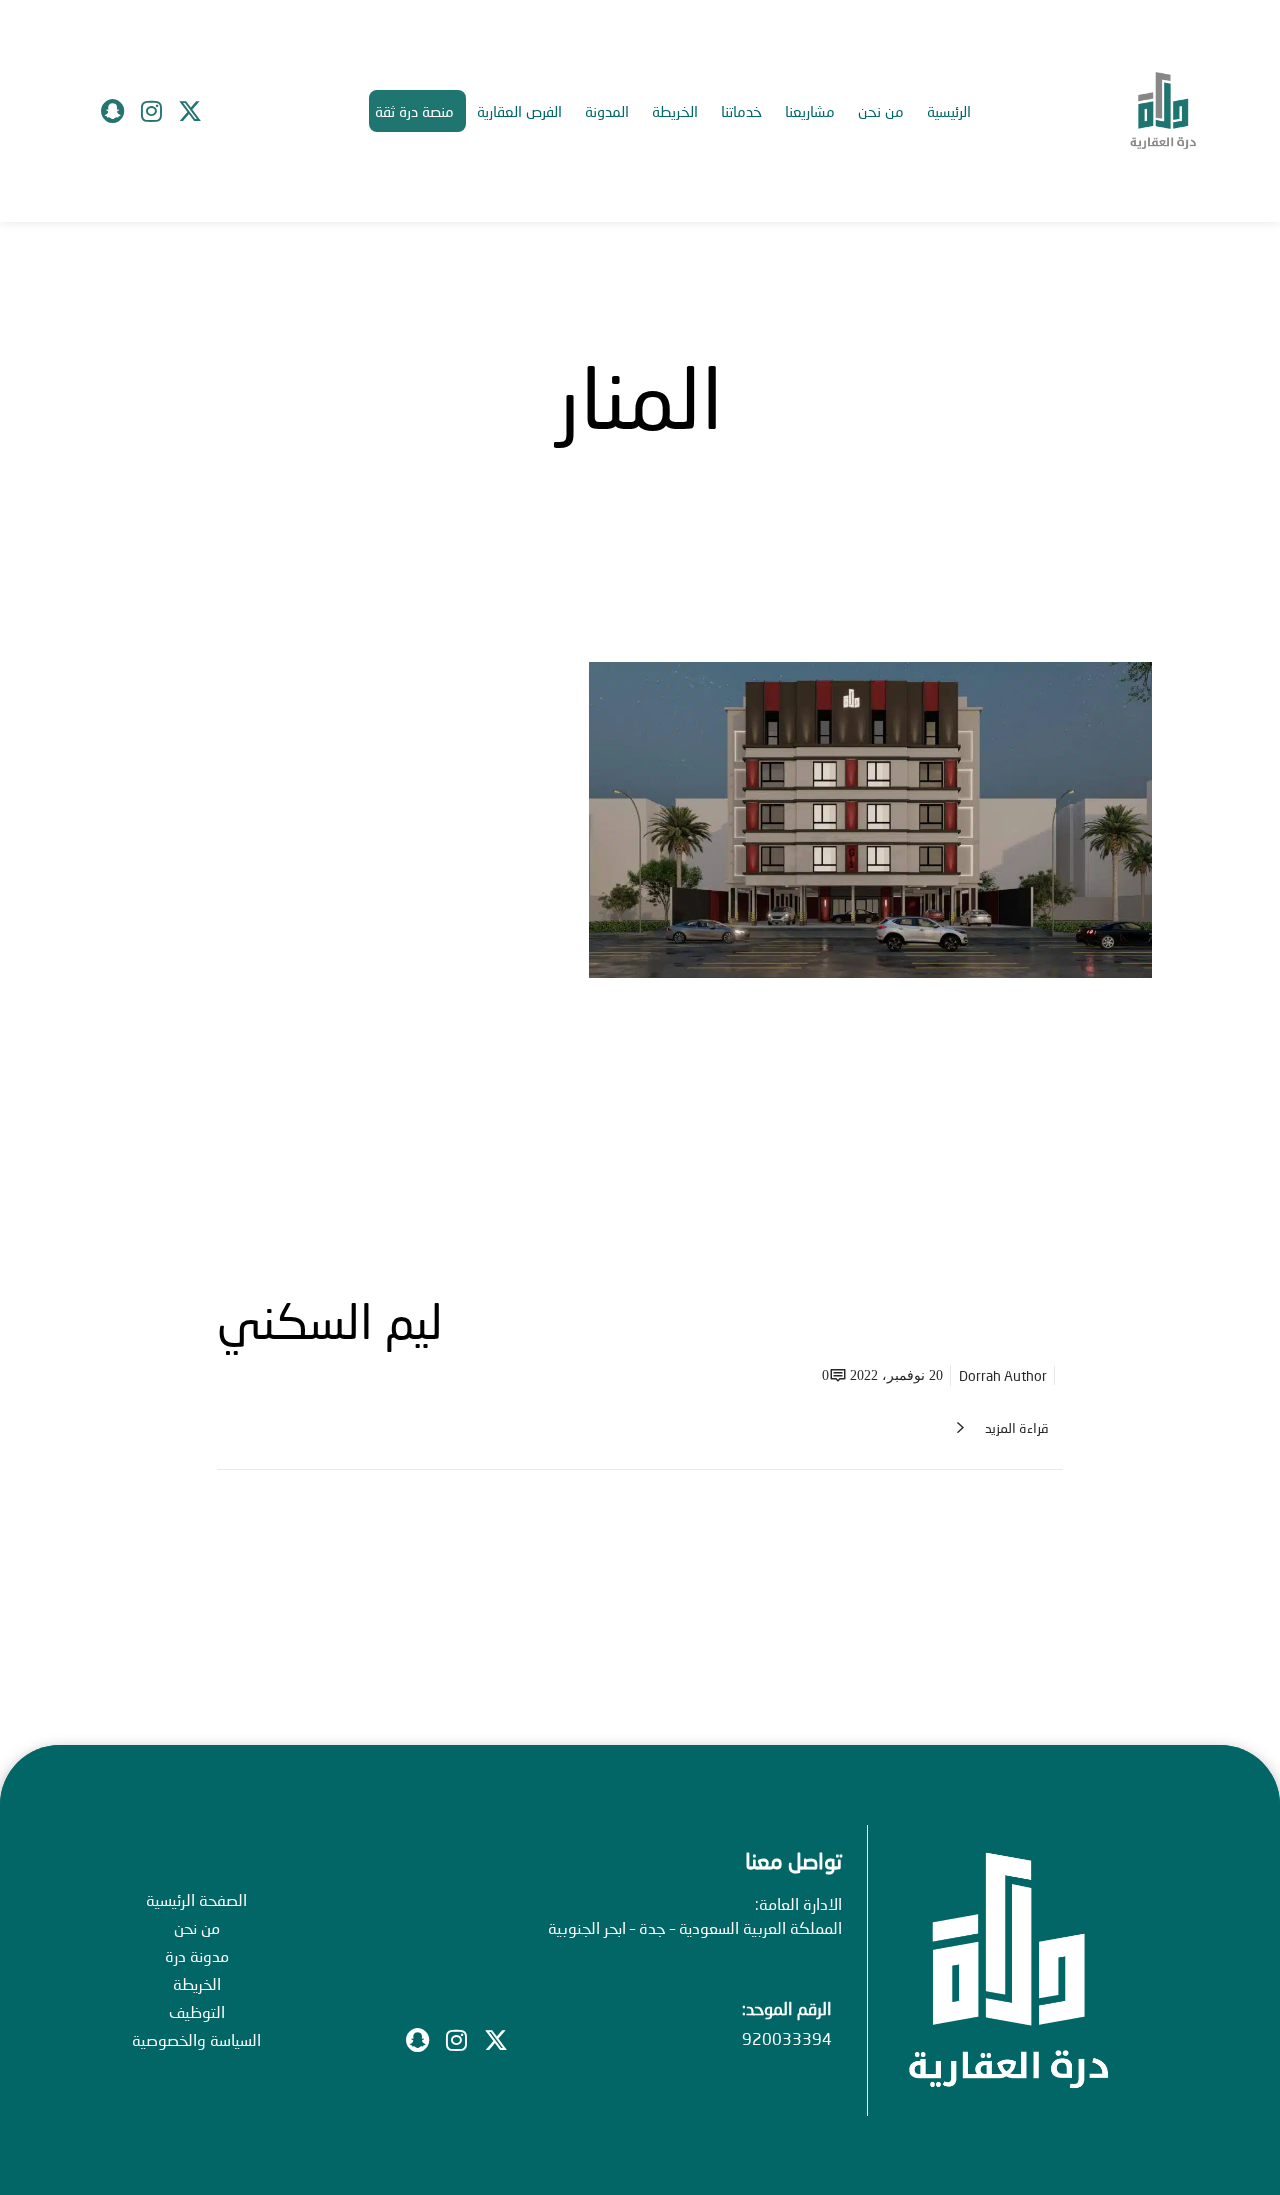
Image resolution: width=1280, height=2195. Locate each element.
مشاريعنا (810, 111)
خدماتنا (741, 111)
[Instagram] (151, 111)
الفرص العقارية (519, 111)
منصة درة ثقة (414, 111)
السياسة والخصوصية (196, 2039)
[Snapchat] (112, 111)
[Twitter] (190, 111)
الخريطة (675, 111)
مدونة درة (197, 1955)
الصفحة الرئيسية (196, 1899)
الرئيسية (949, 111)
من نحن (881, 111)
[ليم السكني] (640, 950)
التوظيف (197, 2011)
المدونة (607, 111)
